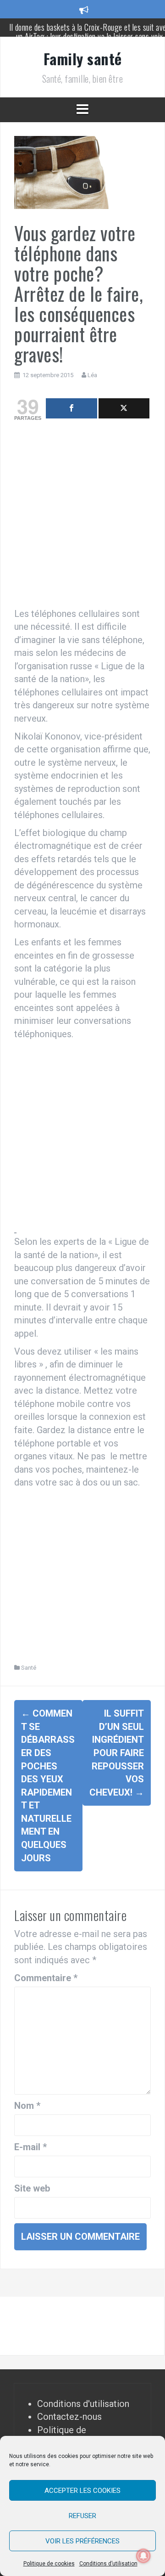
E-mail (30, 2147)
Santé (29, 1668)
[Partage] (71, 408)
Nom (27, 2106)
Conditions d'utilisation (83, 2404)
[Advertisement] (82, 517)
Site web (32, 2188)
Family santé (83, 59)
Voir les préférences (82, 2541)
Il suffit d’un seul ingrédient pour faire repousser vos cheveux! (117, 1753)
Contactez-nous (69, 2417)
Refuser (82, 2516)
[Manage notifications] (143, 2556)
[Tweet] (124, 408)
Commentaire (46, 1978)
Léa (92, 375)
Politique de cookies (49, 2564)
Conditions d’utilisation (108, 2564)
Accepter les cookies (82, 2491)
